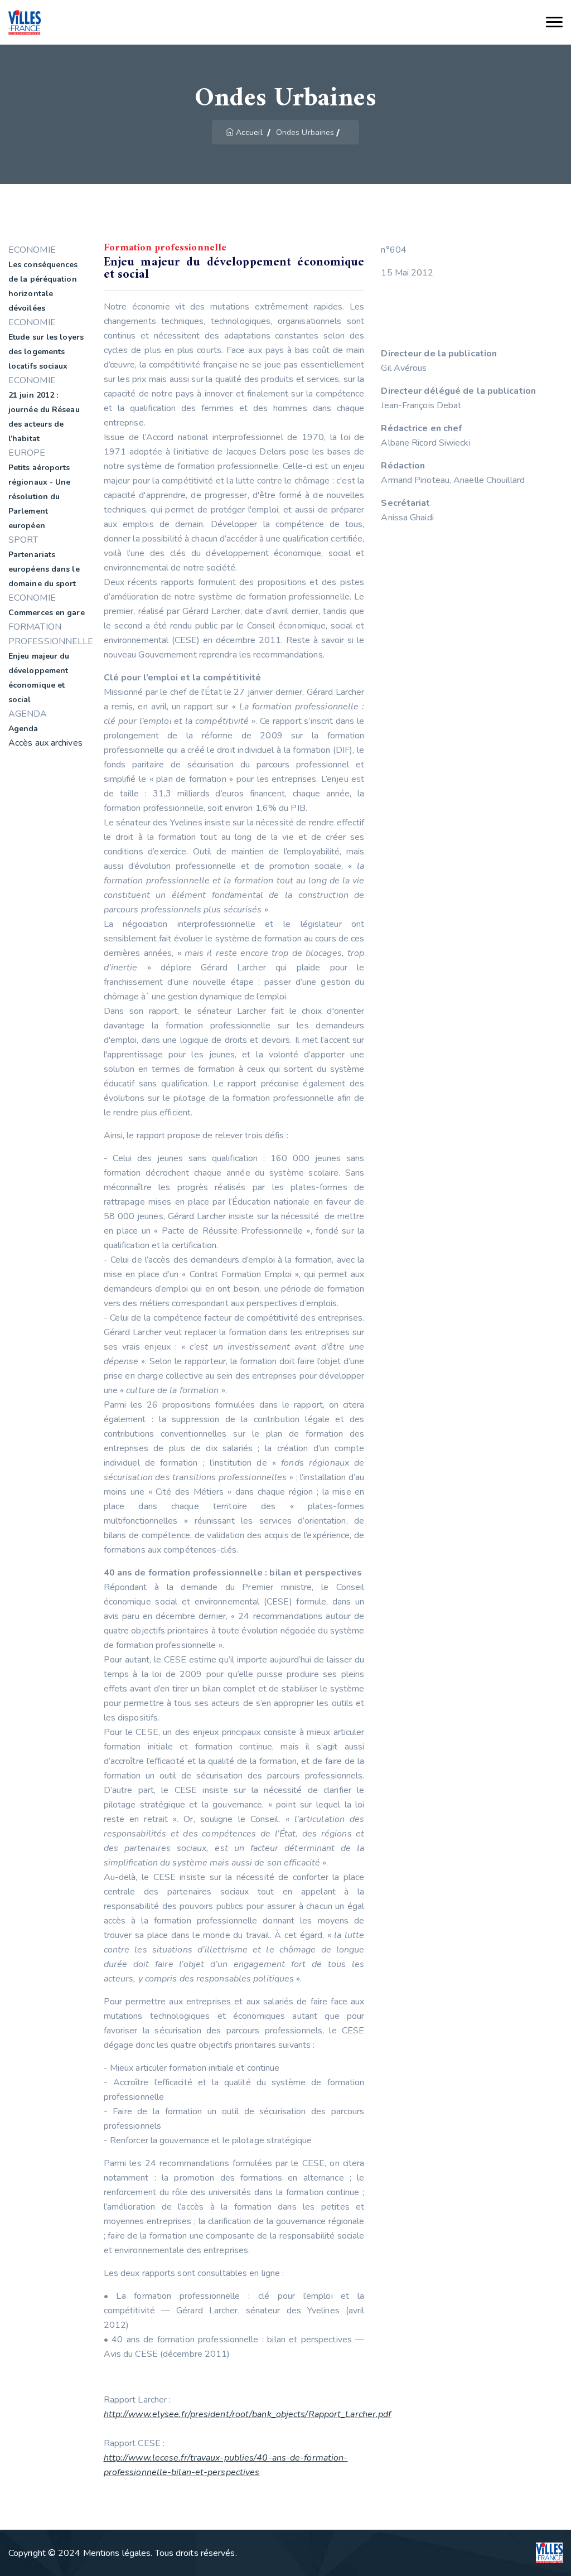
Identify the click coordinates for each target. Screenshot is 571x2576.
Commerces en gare (47, 613)
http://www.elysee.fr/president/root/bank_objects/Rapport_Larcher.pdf (248, 2414)
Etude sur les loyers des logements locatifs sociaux (46, 352)
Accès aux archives (45, 743)
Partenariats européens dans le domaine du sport (44, 569)
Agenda (23, 729)
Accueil (249, 132)
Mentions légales (117, 2553)
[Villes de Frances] (25, 23)
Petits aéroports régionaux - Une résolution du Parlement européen (40, 497)
